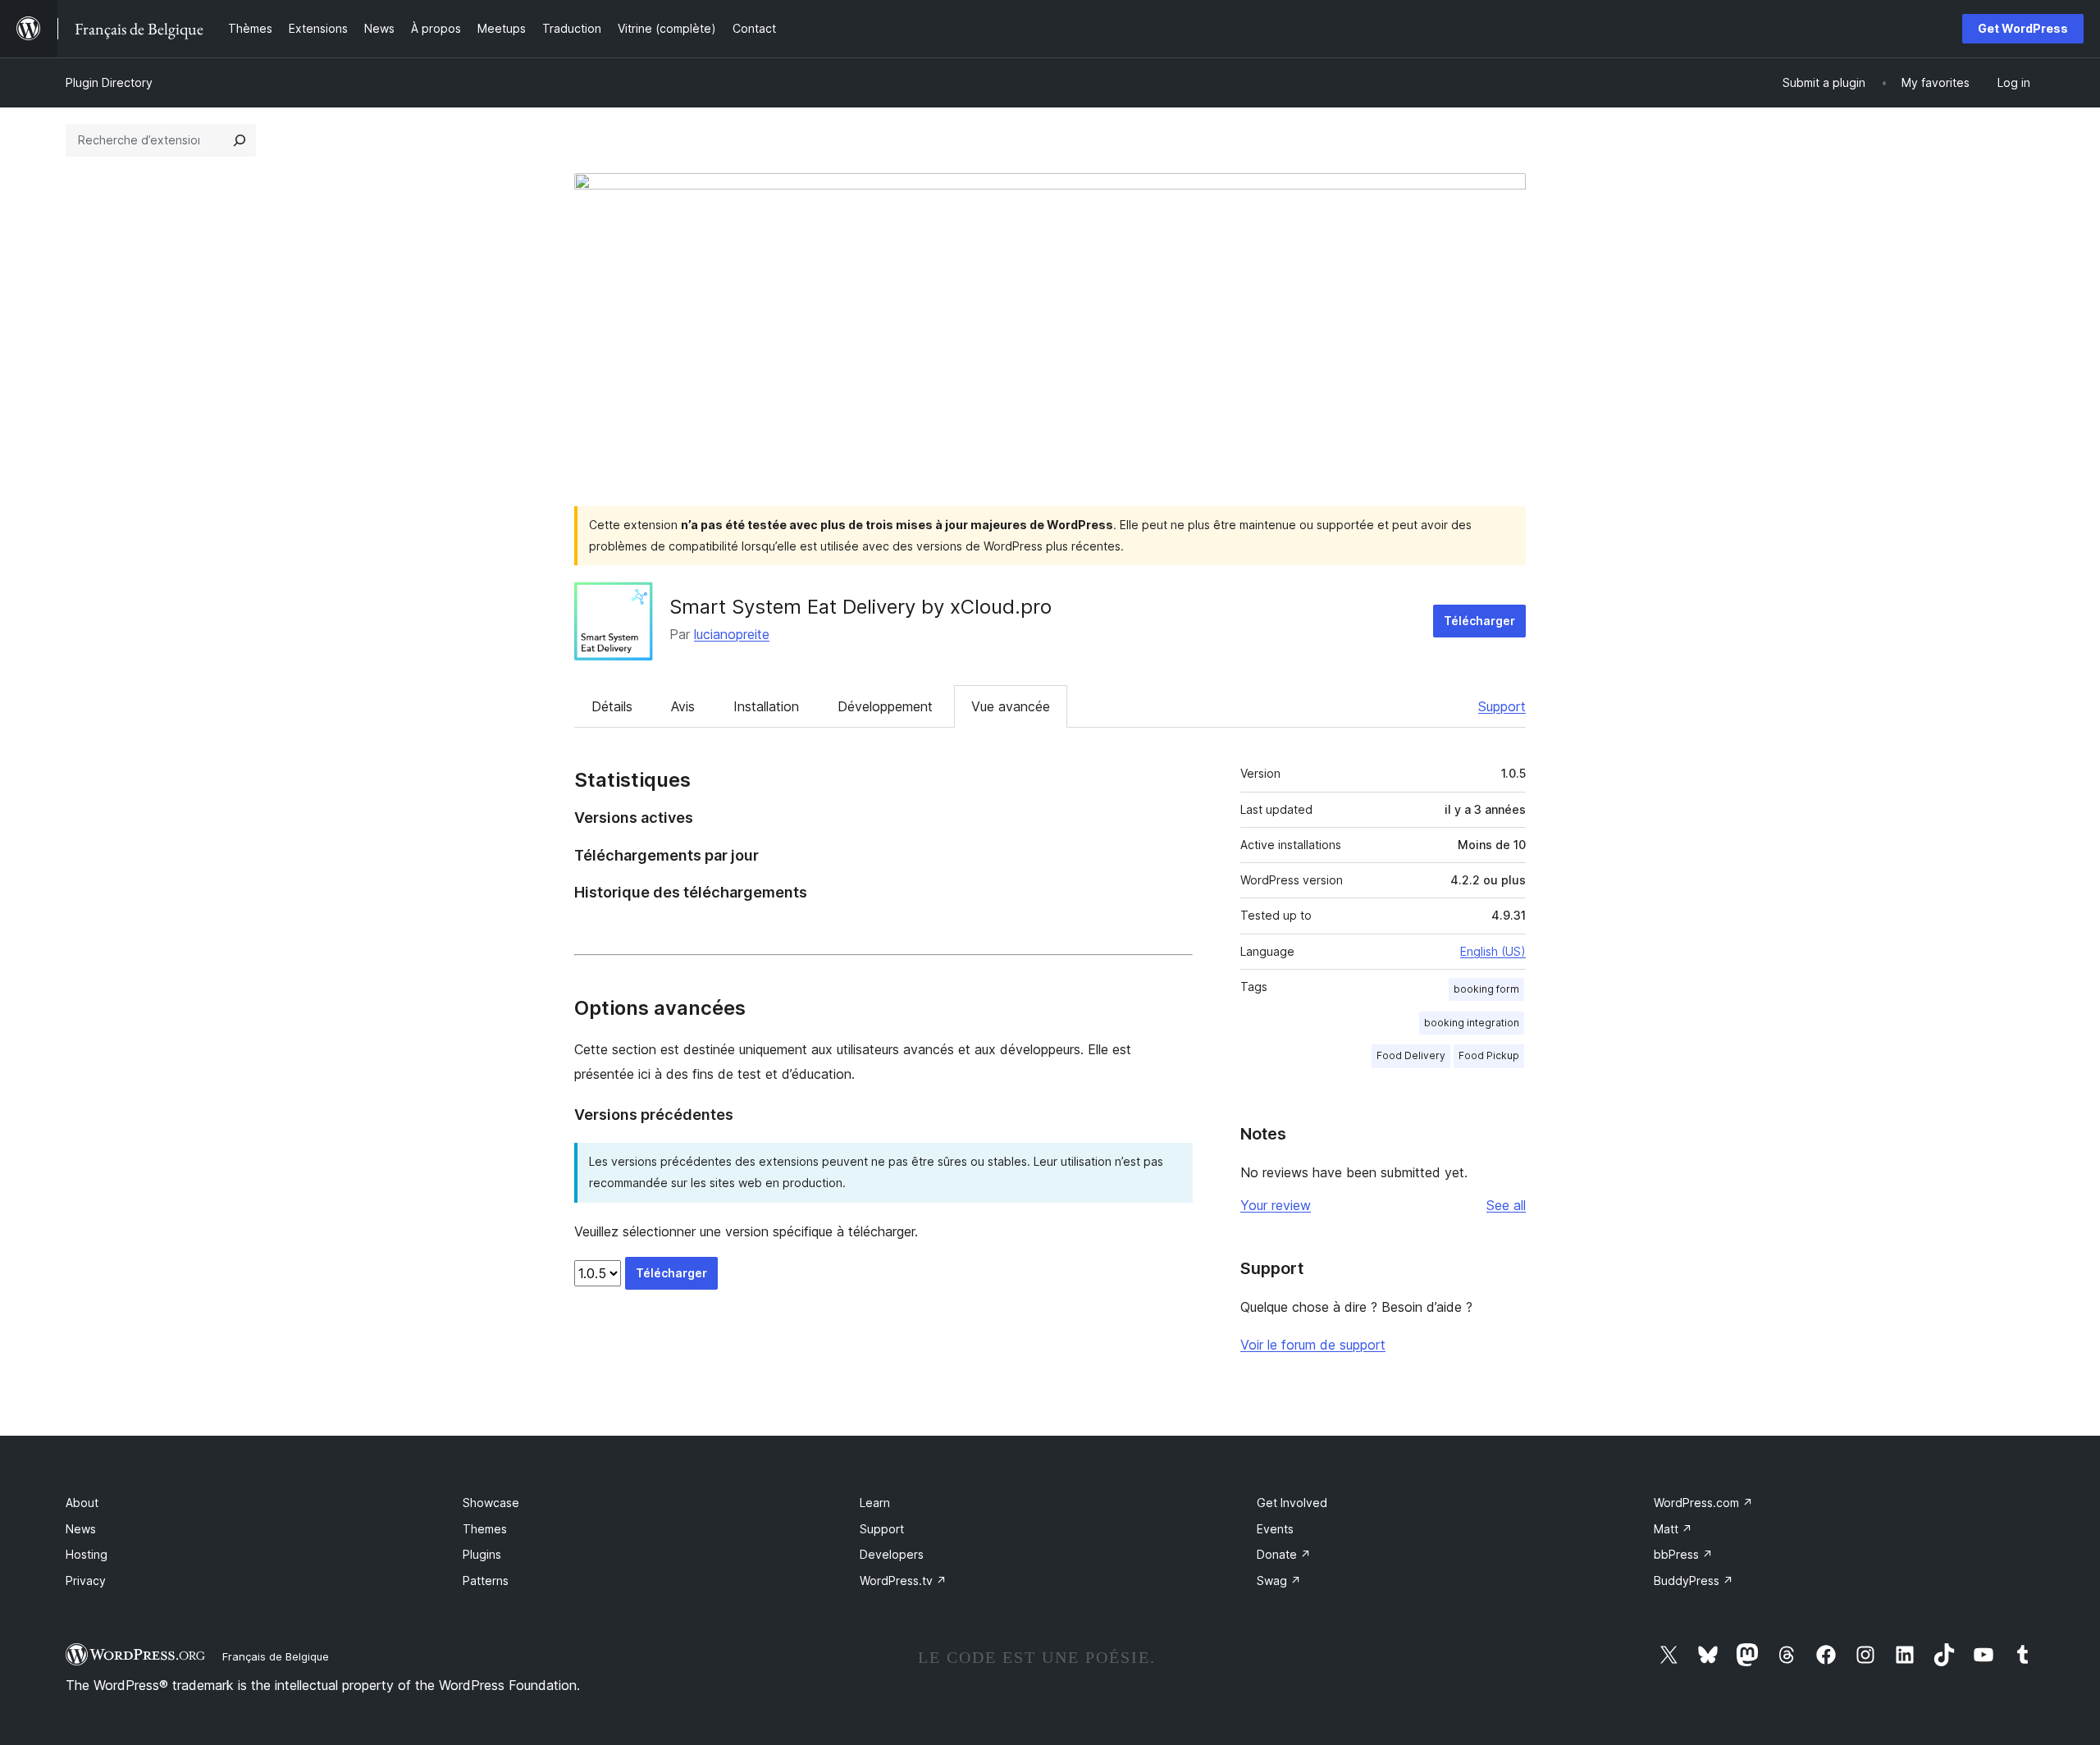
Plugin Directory (109, 82)
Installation (766, 706)
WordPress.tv (903, 1581)
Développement (885, 706)
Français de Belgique (276, 1656)
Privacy (86, 1581)
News (81, 1529)
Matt (1673, 1529)
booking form (1486, 989)
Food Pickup (1489, 1055)
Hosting (87, 1554)
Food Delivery (1411, 1055)
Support (1502, 706)
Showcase (491, 1503)
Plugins (482, 1554)
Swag (1279, 1581)
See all (1506, 1205)
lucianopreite (732, 634)
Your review (1276, 1205)
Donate (1284, 1554)
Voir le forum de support (1313, 1345)
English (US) (1493, 951)
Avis (683, 706)
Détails (612, 706)
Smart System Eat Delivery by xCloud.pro (861, 607)
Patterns (486, 1581)
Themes (485, 1529)
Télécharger (1479, 621)
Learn (875, 1503)
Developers (892, 1554)
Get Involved (1292, 1503)
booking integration (1472, 1023)
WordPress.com (1703, 1503)
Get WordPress (2023, 28)
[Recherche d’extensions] (240, 140)
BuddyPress (1694, 1581)
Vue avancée (1011, 706)
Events (1275, 1529)
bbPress (1683, 1554)
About (82, 1503)
